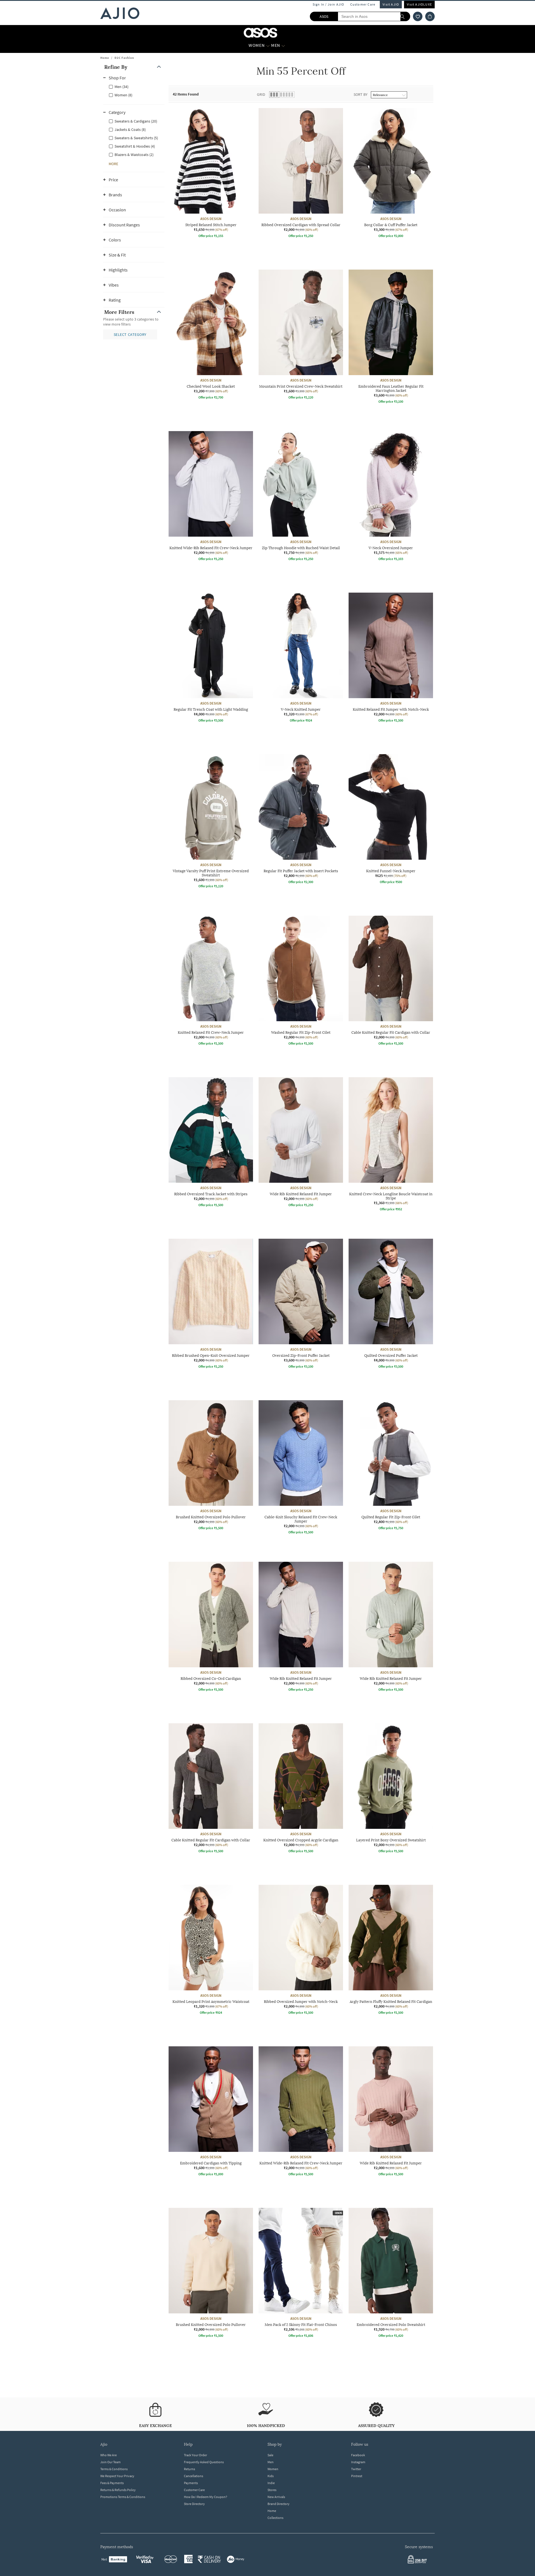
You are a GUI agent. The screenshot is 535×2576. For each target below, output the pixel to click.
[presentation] (308, 1239)
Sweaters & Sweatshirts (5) (136, 138)
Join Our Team (110, 2462)
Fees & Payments (112, 2483)
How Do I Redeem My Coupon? (206, 2497)
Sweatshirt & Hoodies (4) (135, 146)
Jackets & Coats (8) (130, 129)
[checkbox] (134, 86)
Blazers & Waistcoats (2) (134, 155)
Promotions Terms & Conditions (123, 2497)
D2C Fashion (124, 58)
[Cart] (430, 16)
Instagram (358, 2462)
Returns (189, 2469)
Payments (191, 2483)
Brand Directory (279, 2504)
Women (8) (123, 95)
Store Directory (194, 2504)
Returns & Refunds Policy (118, 2490)
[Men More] (283, 45)
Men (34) (121, 87)
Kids (271, 2476)
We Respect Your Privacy (117, 2476)
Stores (272, 2490)
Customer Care (363, 4)
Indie (271, 2483)
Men (271, 2462)
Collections (275, 2518)
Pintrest (357, 2476)
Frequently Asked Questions (204, 2462)
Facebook (358, 2455)
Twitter (356, 2469)
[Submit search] (405, 16)
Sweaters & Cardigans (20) (136, 121)
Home (105, 58)
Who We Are (109, 2455)
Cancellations (194, 2476)
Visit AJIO (391, 4)
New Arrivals (276, 2497)
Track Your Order (195, 2455)
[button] (418, 16)
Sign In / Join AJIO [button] (329, 4)
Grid (261, 94)
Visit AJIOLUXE (419, 4)
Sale (270, 2455)
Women (273, 2469)
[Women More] (268, 45)
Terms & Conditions (114, 2469)
